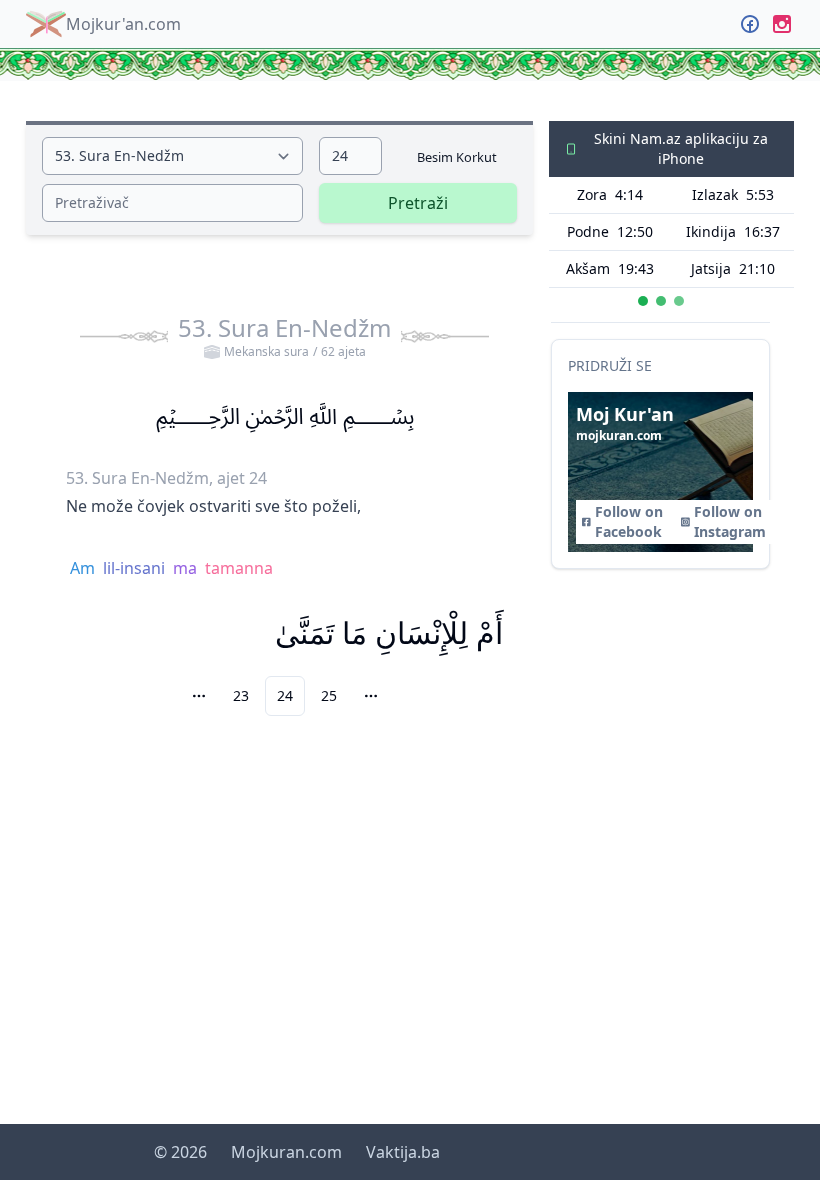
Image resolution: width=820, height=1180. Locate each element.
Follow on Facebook (629, 521)
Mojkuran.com (286, 1152)
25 (329, 695)
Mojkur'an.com (123, 24)
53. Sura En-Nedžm (284, 336)
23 (241, 695)
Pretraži (418, 203)
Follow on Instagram (730, 521)
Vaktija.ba (403, 1152)
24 (285, 695)
